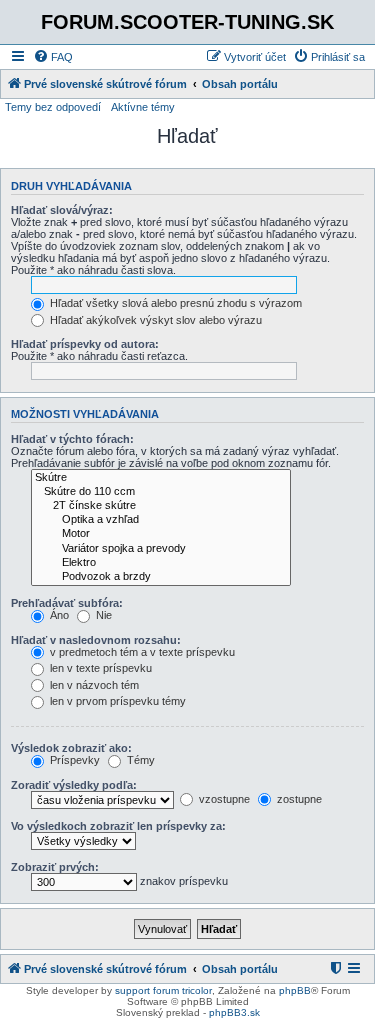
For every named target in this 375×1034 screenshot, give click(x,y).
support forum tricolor (163, 990)
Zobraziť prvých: (55, 867)
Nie (102, 615)
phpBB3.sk (234, 1012)
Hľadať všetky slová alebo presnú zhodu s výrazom (174, 303)
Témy (139, 760)
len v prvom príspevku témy (116, 701)
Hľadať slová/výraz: (62, 210)
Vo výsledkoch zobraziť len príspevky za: (118, 826)
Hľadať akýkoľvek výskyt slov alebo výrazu (154, 320)
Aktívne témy (143, 107)
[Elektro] (161, 563)
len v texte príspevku (99, 668)
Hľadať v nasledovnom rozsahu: (96, 640)
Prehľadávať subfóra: (67, 603)
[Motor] (161, 534)
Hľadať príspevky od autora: (85, 344)
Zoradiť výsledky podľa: (74, 785)
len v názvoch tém (93, 685)
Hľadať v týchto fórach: (72, 439)
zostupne (298, 799)
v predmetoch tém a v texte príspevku (141, 652)
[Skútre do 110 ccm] (161, 492)
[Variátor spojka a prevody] (161, 549)
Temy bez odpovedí (53, 107)
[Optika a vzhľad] (161, 520)
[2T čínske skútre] (161, 506)
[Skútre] (161, 478)
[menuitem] (53, 57)
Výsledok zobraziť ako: (71, 748)
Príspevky (73, 760)
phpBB (295, 990)
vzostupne (223, 799)
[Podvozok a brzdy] (161, 577)
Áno (58, 615)
